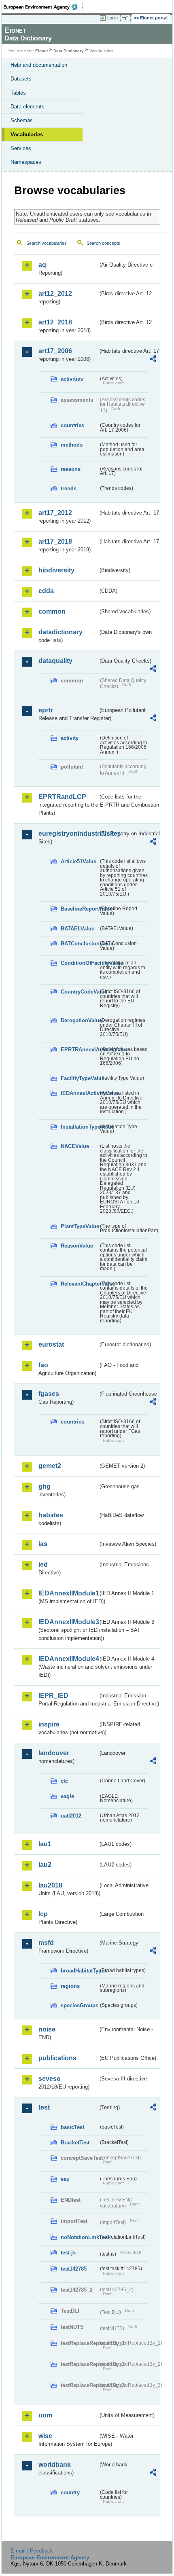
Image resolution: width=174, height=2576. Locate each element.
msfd (46, 1943)
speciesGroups (80, 2005)
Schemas (22, 120)
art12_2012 (55, 293)
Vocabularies (27, 135)
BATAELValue (77, 929)
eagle (67, 1796)
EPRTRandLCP (62, 797)
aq (42, 265)
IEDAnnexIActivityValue (80, 1093)
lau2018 (50, 1885)
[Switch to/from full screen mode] (126, 18)
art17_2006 (55, 351)
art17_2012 (55, 513)
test (44, 2107)
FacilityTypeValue (80, 1078)
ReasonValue (77, 1246)
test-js (68, 2253)
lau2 (45, 1865)
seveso (50, 2079)
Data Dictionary (69, 51)
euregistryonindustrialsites (68, 834)
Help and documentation (39, 65)
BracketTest (75, 2143)
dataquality (55, 661)
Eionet (41, 51)
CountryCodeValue (80, 992)
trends (69, 488)
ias (43, 1544)
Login (112, 18)
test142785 (74, 2269)
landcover (54, 1753)
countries (72, 425)
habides (51, 1515)
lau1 (45, 1844)
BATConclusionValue (80, 944)
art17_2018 (55, 541)
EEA (43, 7)
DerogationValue (80, 1020)
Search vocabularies (47, 243)
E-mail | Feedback (32, 2551)
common (52, 611)
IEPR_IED (53, 1696)
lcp (43, 1914)
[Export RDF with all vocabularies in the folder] (153, 360)
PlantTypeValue (80, 1226)
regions (70, 1986)
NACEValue (75, 1146)
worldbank (55, 2465)
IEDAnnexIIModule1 (68, 1593)
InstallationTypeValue (80, 1127)
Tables (18, 93)
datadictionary (60, 632)
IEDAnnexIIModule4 (68, 1659)
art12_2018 (55, 322)
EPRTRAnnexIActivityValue (80, 1050)
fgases (49, 1394)
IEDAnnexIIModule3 (68, 1622)
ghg (45, 1486)
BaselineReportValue (80, 909)
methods (72, 445)
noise (47, 2029)
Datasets (21, 79)
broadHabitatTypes (80, 1971)
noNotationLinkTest (80, 2237)
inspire (49, 1724)
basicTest (72, 2127)
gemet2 (50, 1466)
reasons (71, 469)
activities (72, 379)
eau (65, 2179)
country (70, 2492)
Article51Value (79, 861)
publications (57, 2058)
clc (64, 1781)
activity (70, 738)
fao (43, 1365)
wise (45, 2436)
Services (21, 148)
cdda (46, 591)
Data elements (28, 107)
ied (43, 1564)
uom (45, 2415)
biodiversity (56, 570)
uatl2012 (71, 1816)
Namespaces (26, 162)
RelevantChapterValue (80, 1284)
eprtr (46, 710)
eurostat (51, 1344)
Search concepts (103, 243)
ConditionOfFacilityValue (80, 963)
